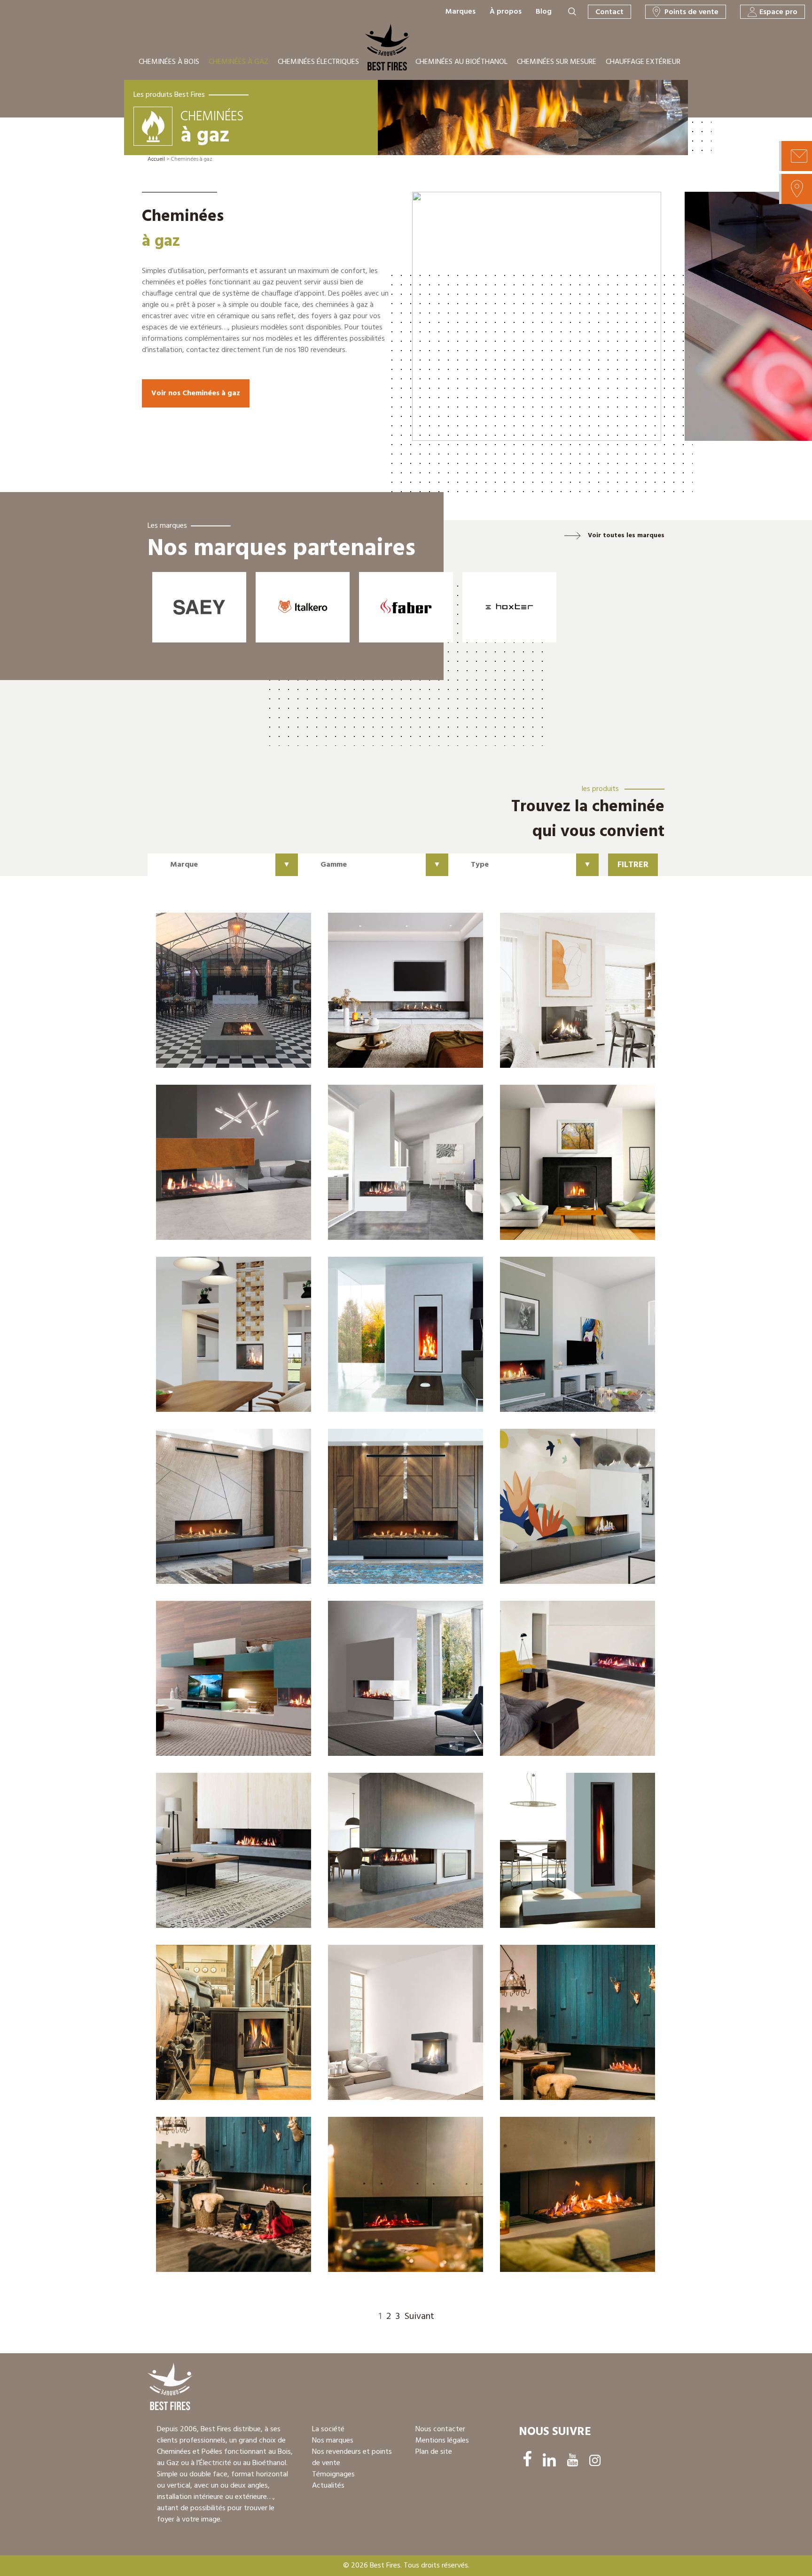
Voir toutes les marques (626, 536)
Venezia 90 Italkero (563, 1339)
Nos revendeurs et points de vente (352, 2458)
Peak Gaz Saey (209, 2027)
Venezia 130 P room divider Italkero (391, 1855)
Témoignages (333, 2474)
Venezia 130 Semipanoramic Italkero (227, 1167)
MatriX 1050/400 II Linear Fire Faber (575, 2199)
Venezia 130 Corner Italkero (563, 1683)
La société (328, 2429)
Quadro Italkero (212, 999)
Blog (544, 12)
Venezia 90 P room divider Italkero (405, 1683)
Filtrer (633, 865)
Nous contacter (440, 2429)
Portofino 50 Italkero (221, 1339)
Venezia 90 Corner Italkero (561, 1511)
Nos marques (333, 2441)
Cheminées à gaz (238, 62)
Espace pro (778, 12)
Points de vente (691, 12)
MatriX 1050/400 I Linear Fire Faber (402, 2199)
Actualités (328, 2486)
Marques (461, 12)
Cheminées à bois (169, 62)
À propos (506, 12)
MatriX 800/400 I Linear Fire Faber (572, 2027)
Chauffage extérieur (643, 62)
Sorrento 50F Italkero (394, 2027)
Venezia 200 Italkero (393, 1511)
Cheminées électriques (318, 62)
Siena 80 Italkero (558, 995)
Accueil (156, 159)
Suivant (419, 2317)
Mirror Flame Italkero (566, 1855)
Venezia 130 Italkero (221, 1511)
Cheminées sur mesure (557, 62)
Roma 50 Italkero (385, 1339)
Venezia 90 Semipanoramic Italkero (399, 1167)
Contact (609, 12)
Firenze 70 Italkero (561, 1167)
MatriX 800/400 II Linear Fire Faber (229, 2199)
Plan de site (434, 2452)
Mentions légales (442, 2441)
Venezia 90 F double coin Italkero (231, 1683)
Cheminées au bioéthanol (461, 62)
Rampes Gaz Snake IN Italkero (395, 999)
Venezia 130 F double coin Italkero (232, 1855)
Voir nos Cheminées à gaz (196, 393)
